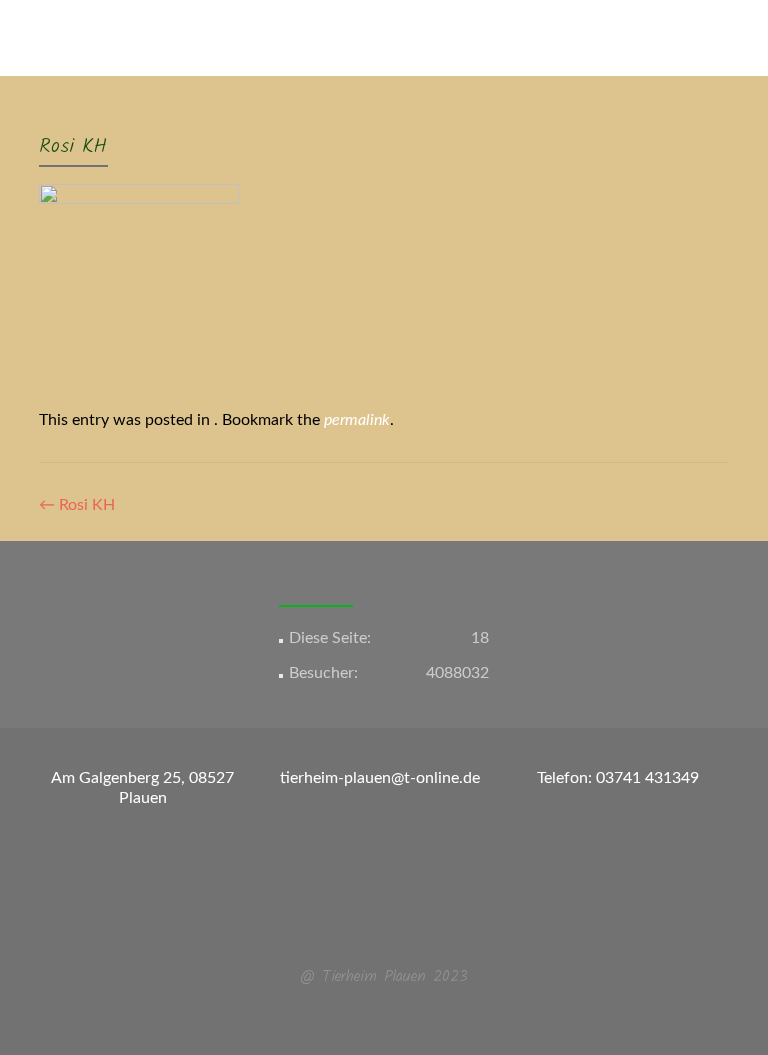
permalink (357, 420)
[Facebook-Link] (372, 928)
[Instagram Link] (396, 928)
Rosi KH (77, 505)
